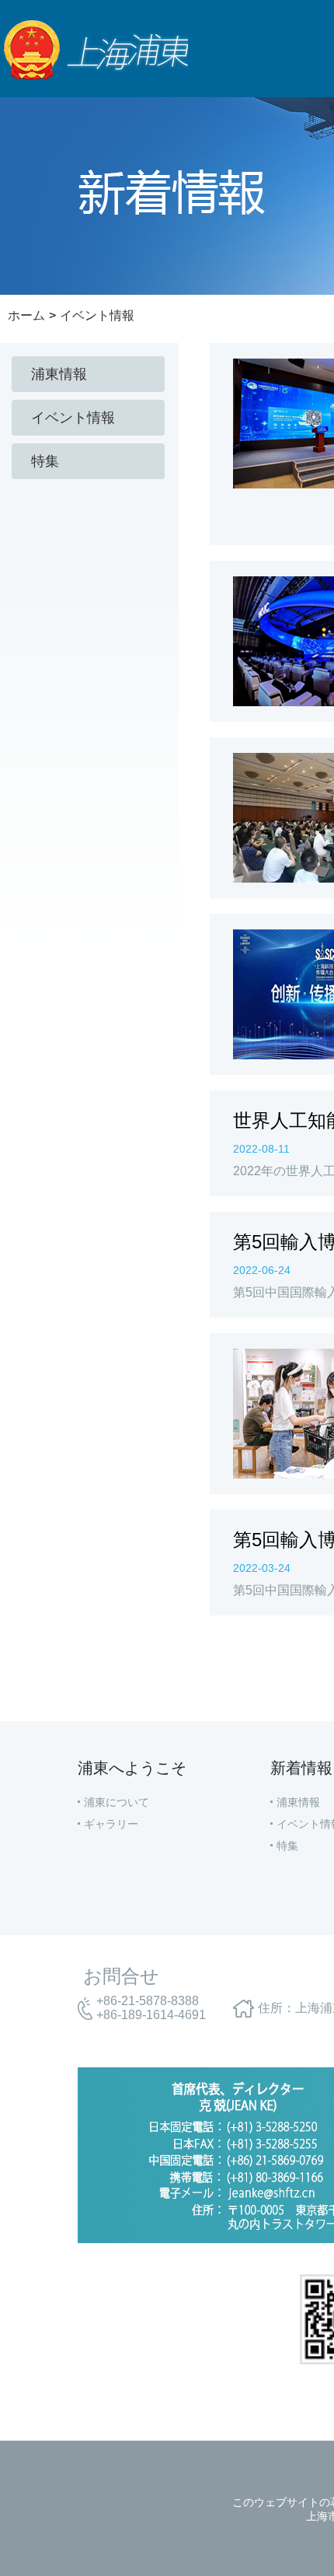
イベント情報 (97, 315)
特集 (287, 1846)
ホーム (26, 315)
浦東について (117, 1802)
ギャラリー (111, 1824)
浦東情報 (298, 1802)
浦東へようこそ (132, 1768)
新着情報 (301, 1768)
